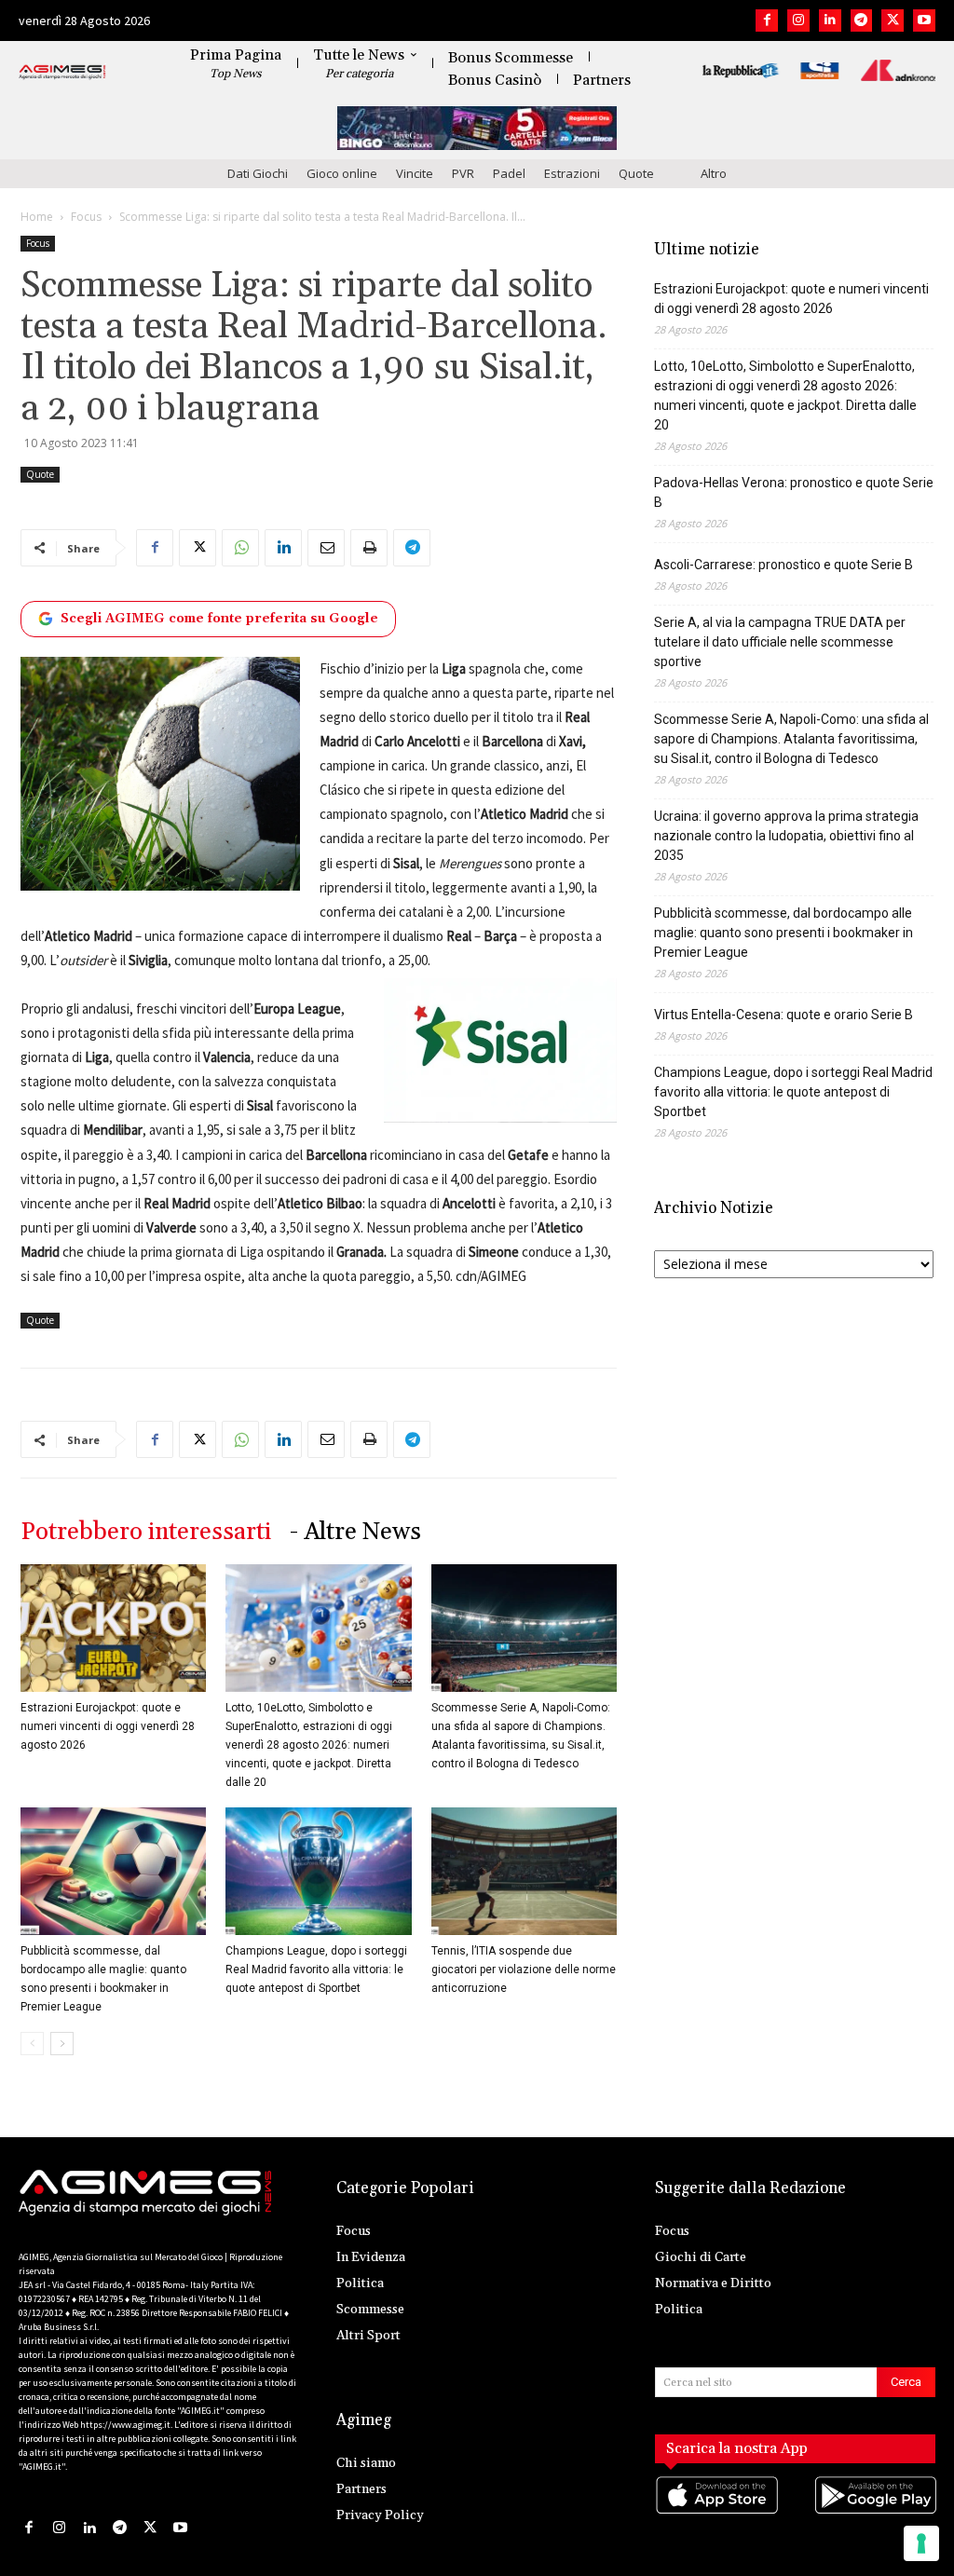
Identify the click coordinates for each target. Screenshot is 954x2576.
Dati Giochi (258, 173)
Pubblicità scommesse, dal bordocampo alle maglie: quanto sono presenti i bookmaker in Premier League (784, 933)
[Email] (326, 548)
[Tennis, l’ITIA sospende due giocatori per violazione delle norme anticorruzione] (524, 1871)
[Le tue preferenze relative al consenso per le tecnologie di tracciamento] (921, 2543)
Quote (636, 173)
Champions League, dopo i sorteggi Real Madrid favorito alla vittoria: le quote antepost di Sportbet (316, 1969)
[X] (893, 20)
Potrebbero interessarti (146, 1532)
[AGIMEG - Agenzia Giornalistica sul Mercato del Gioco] (62, 73)
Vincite (415, 173)
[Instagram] (798, 20)
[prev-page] (32, 2044)
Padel (509, 173)
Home (37, 217)
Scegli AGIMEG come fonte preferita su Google (219, 619)
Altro (714, 173)
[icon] (716, 2513)
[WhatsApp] (240, 548)
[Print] (369, 548)
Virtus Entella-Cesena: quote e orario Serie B (784, 1015)
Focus (86, 217)
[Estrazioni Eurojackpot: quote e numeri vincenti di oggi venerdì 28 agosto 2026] (113, 1628)
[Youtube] (924, 20)
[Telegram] (862, 20)
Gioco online (342, 173)
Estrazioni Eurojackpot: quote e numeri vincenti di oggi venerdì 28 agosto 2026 (108, 1726)
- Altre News (355, 1532)
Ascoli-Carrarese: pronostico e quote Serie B (784, 565)
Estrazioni (572, 173)
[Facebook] (767, 20)
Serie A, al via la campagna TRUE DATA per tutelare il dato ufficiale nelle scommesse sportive (780, 642)
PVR (463, 173)
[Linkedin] (830, 20)
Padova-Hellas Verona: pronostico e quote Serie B (794, 492)
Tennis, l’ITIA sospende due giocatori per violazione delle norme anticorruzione (524, 1969)
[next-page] (62, 2044)
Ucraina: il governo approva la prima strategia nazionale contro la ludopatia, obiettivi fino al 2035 (786, 836)
